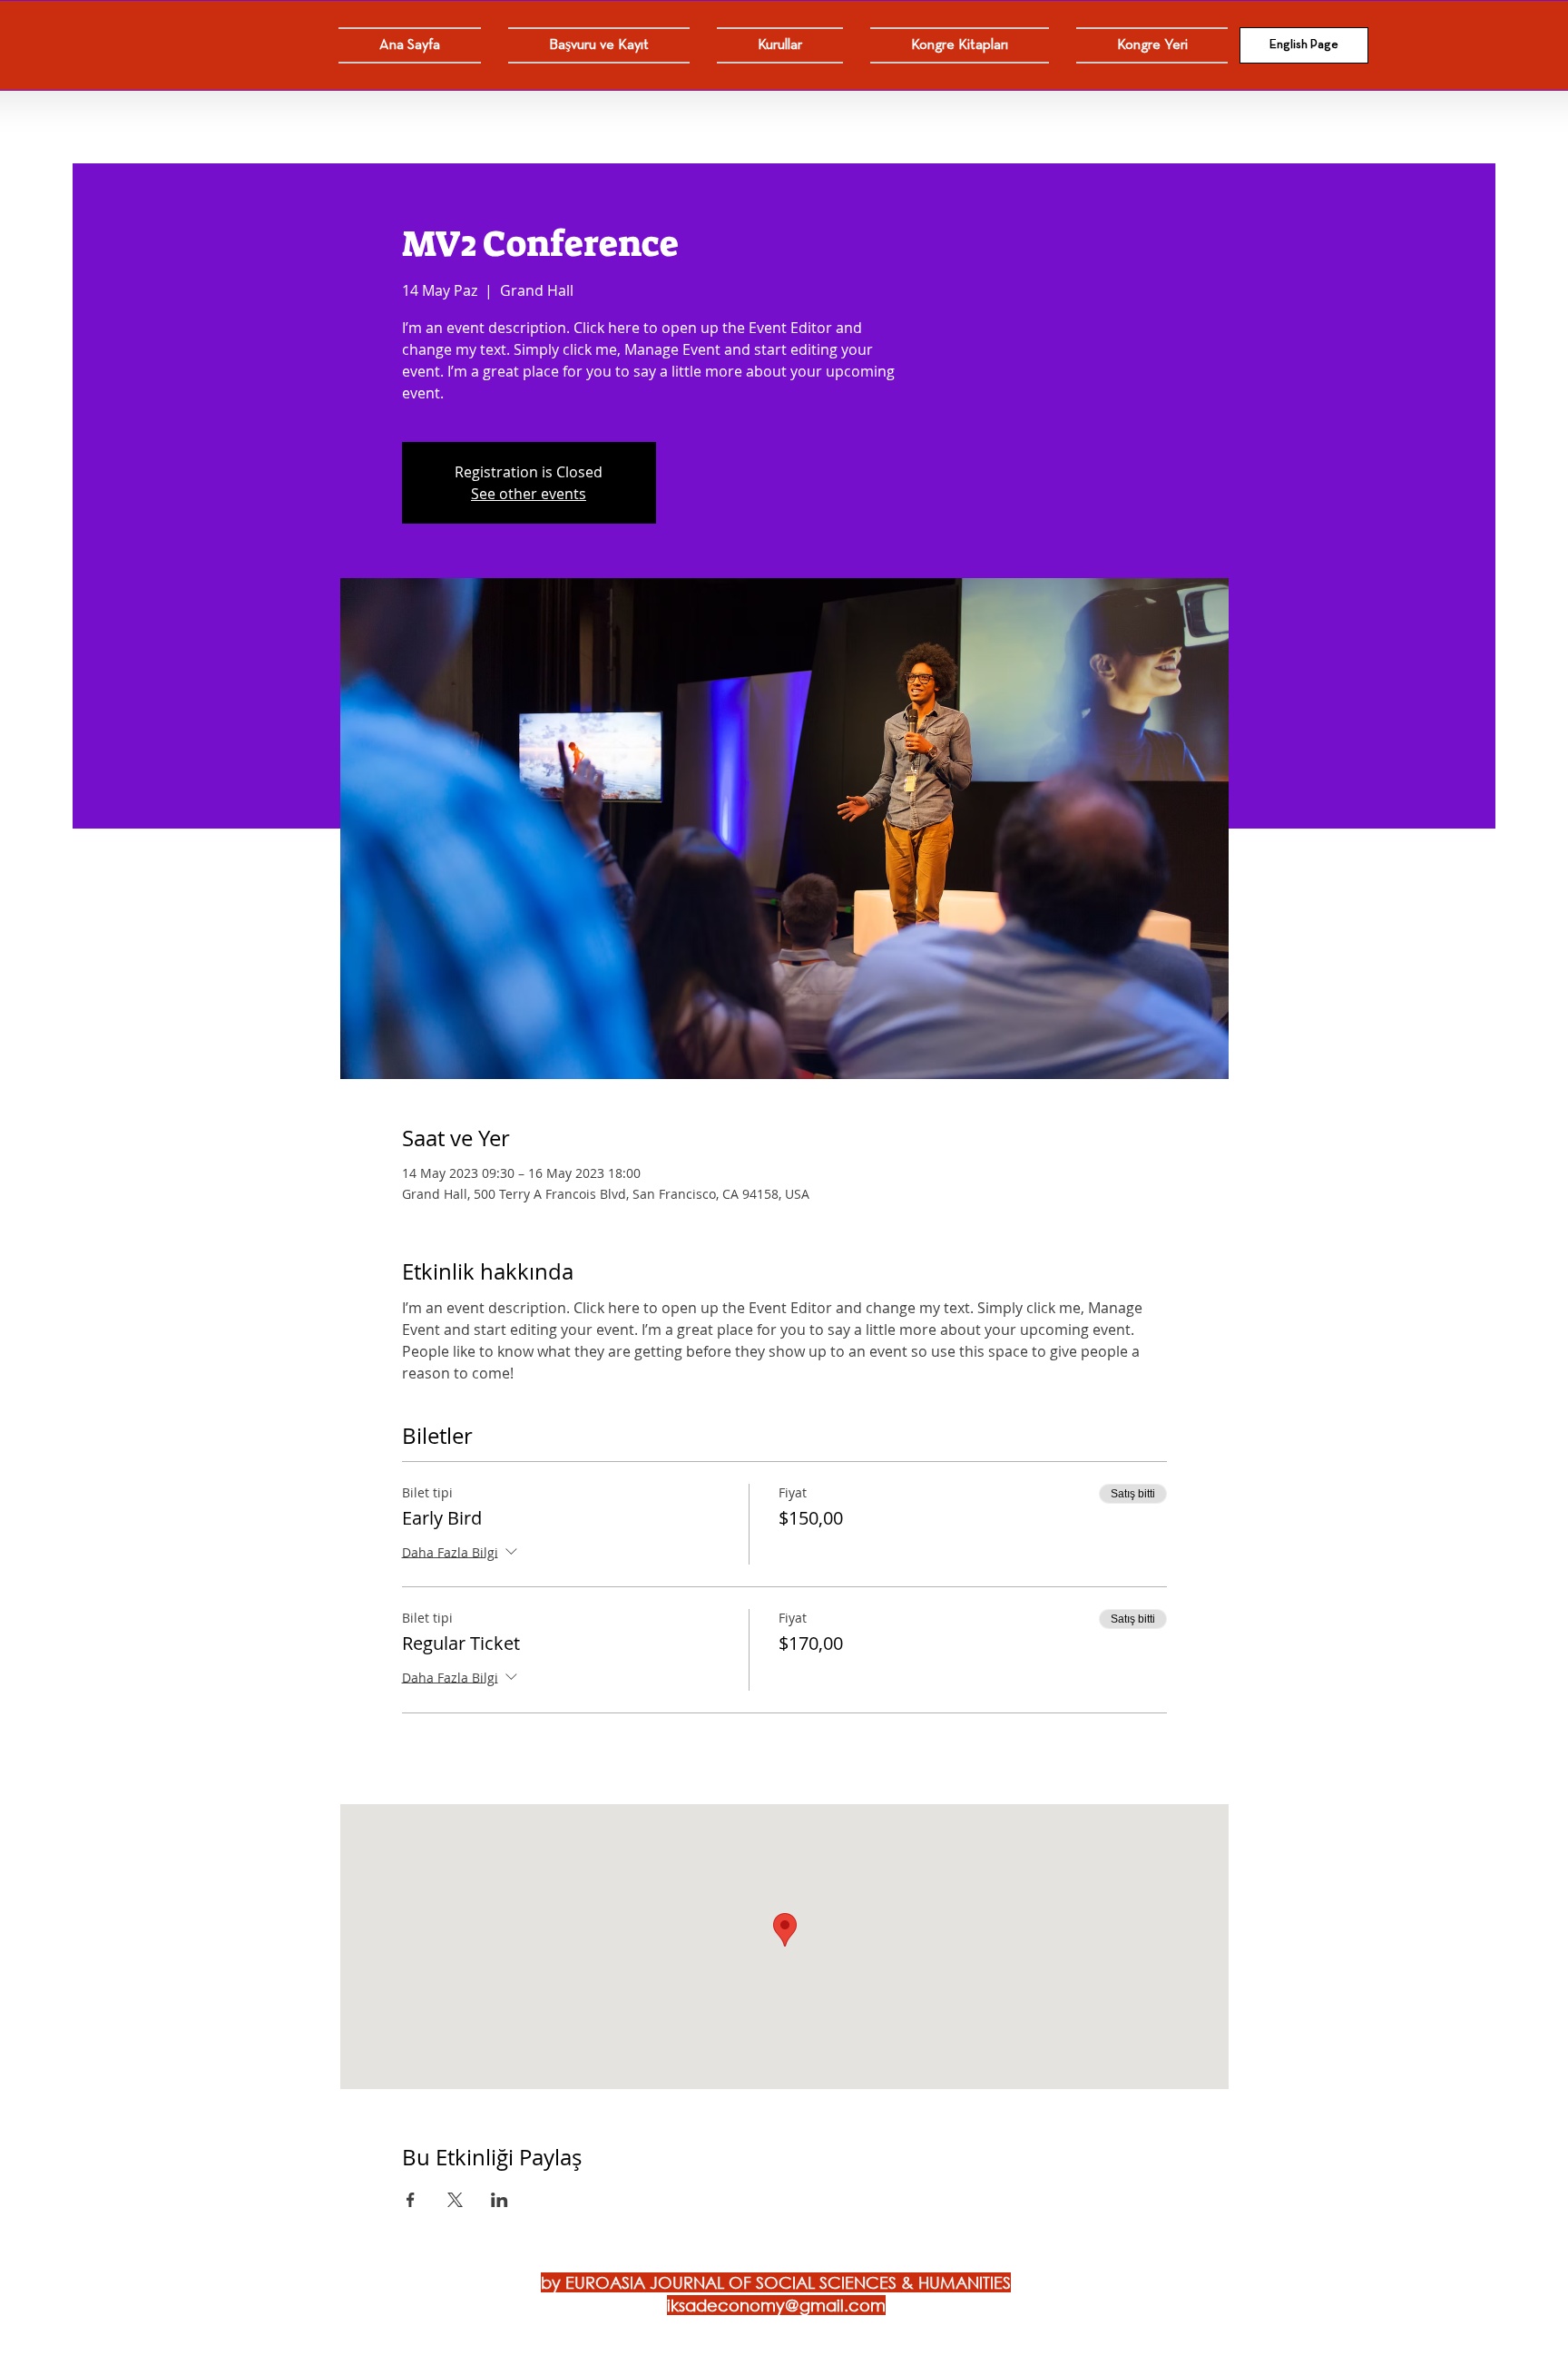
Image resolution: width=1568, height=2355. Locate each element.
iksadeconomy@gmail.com (776, 2305)
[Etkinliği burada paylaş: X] (455, 2200)
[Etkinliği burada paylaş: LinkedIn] (500, 2200)
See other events (529, 494)
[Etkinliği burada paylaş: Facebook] (411, 2200)
